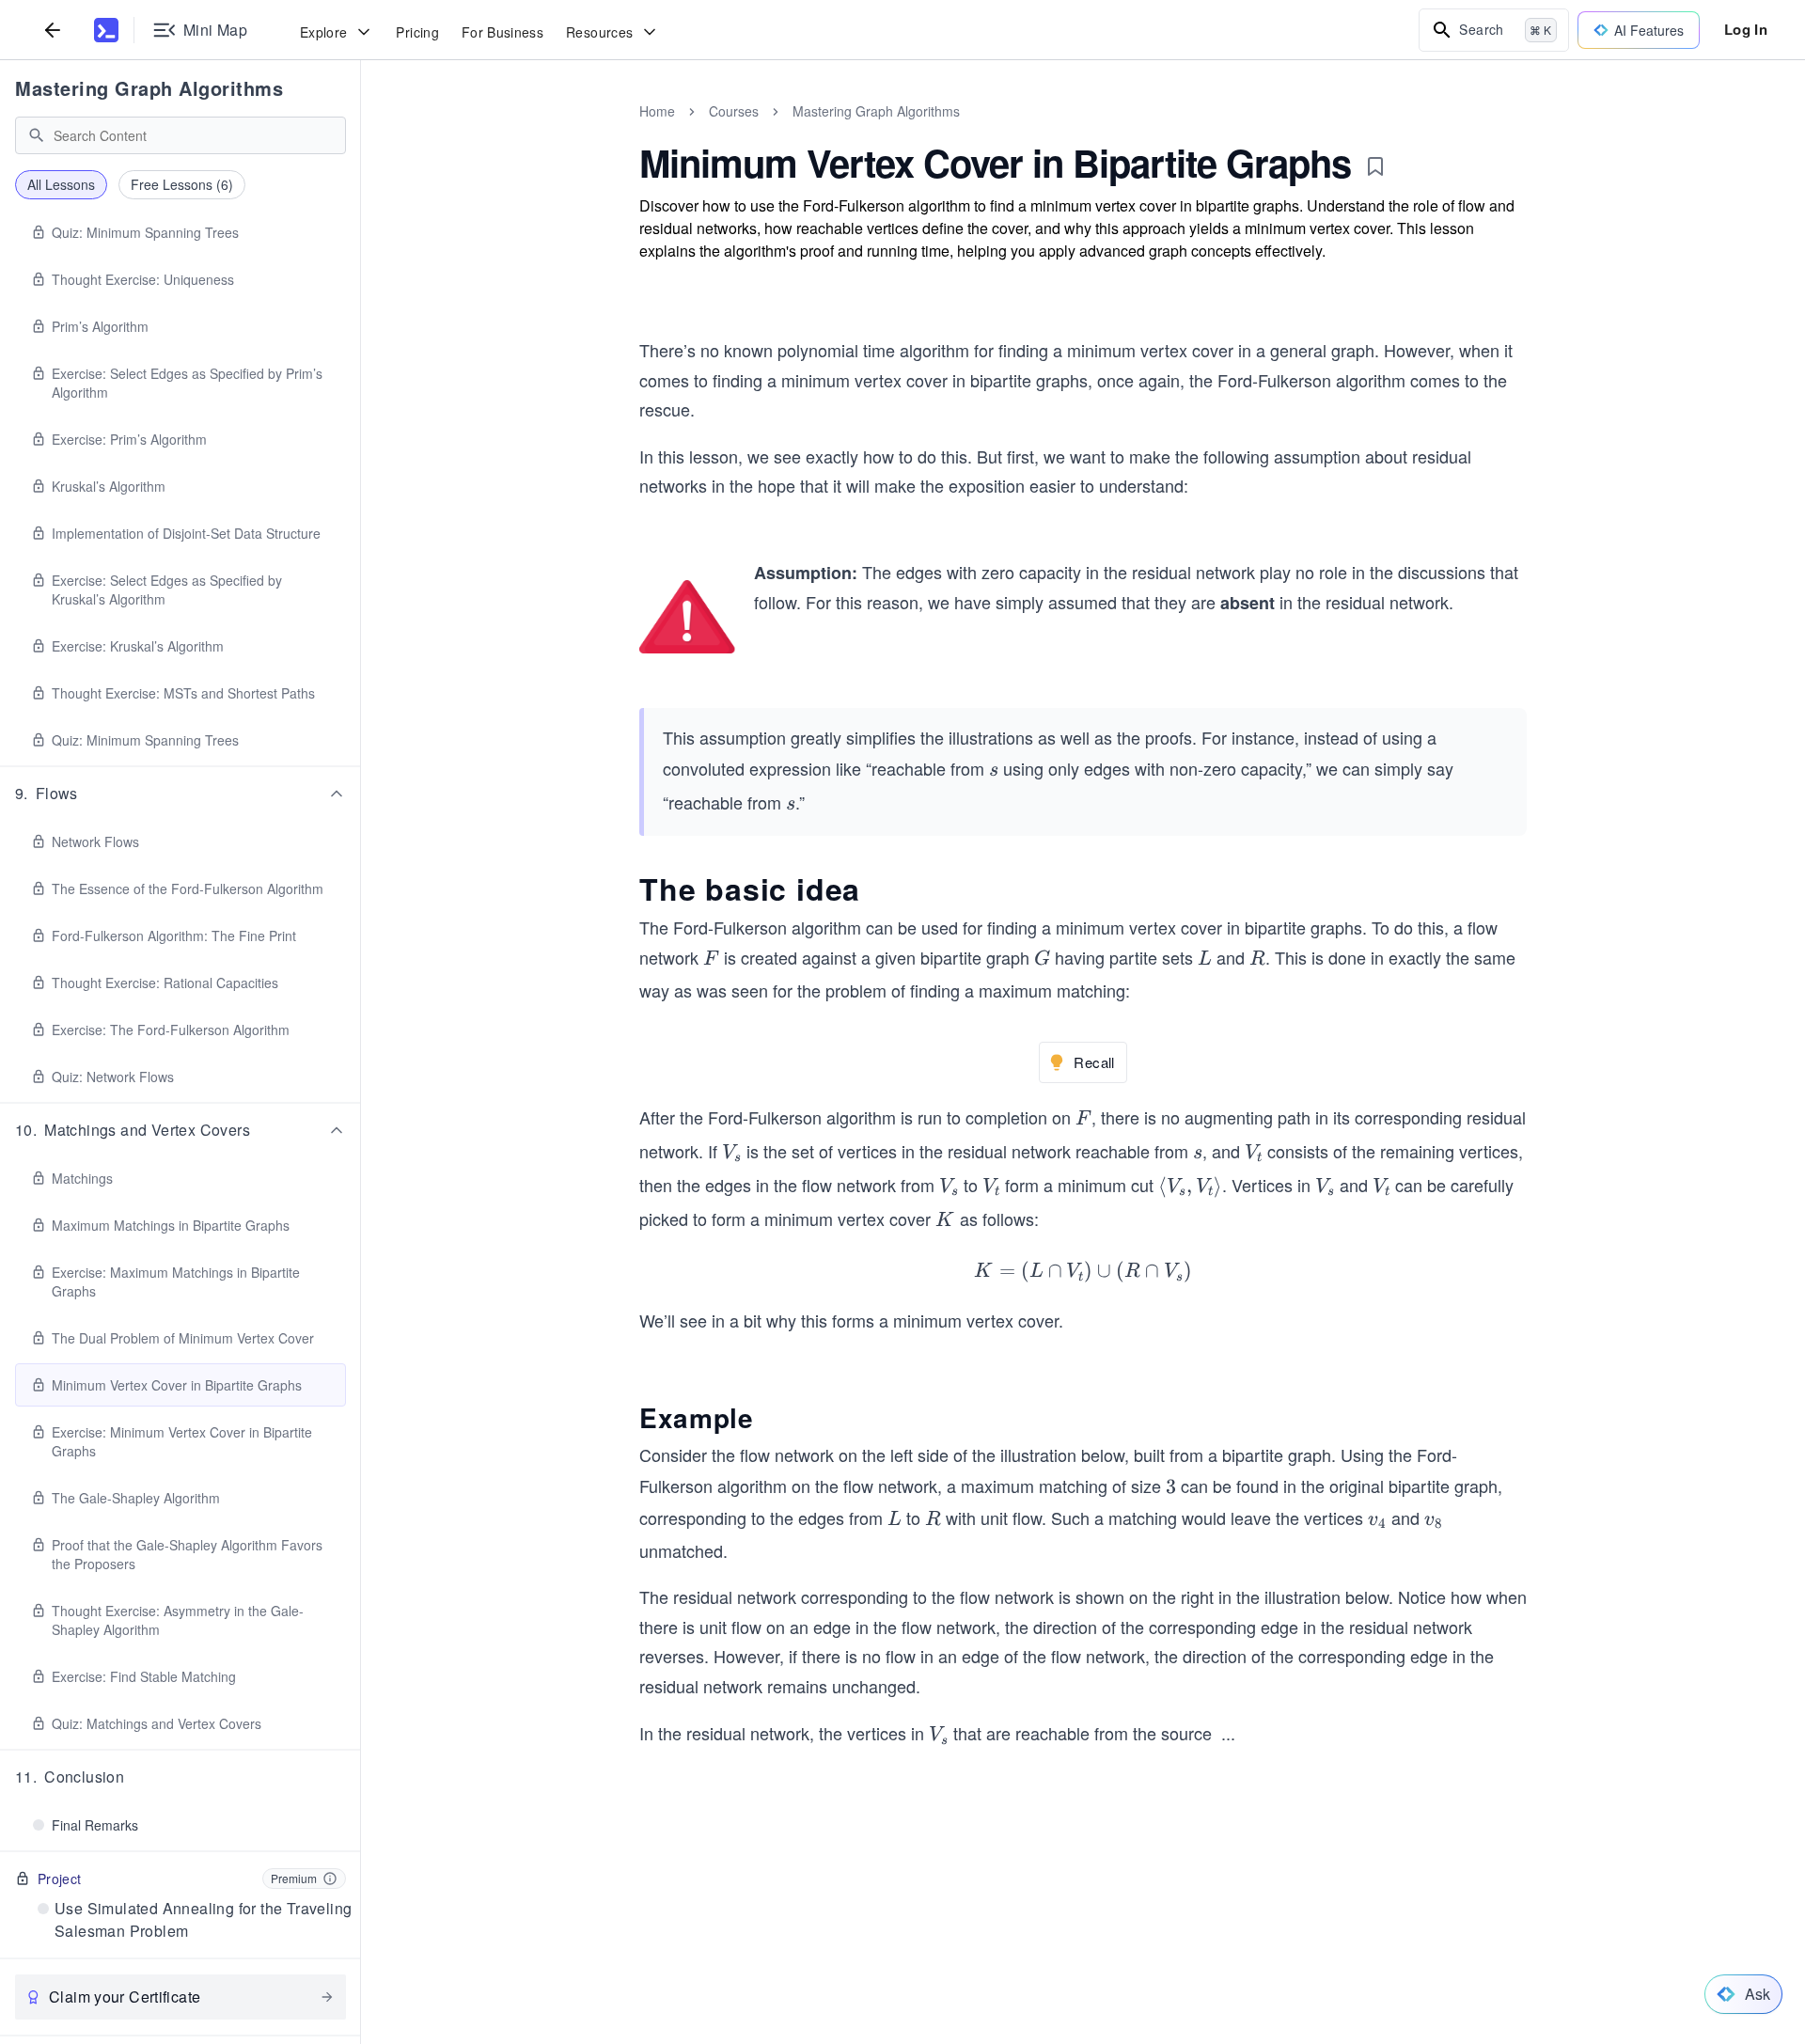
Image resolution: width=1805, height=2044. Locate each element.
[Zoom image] (687, 617)
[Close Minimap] (361, 132)
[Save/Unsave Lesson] (1375, 166)
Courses (734, 111)
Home (657, 111)
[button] (180, 794)
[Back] (53, 30)
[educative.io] (106, 30)
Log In (1746, 29)
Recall (1094, 1062)
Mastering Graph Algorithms (149, 88)
